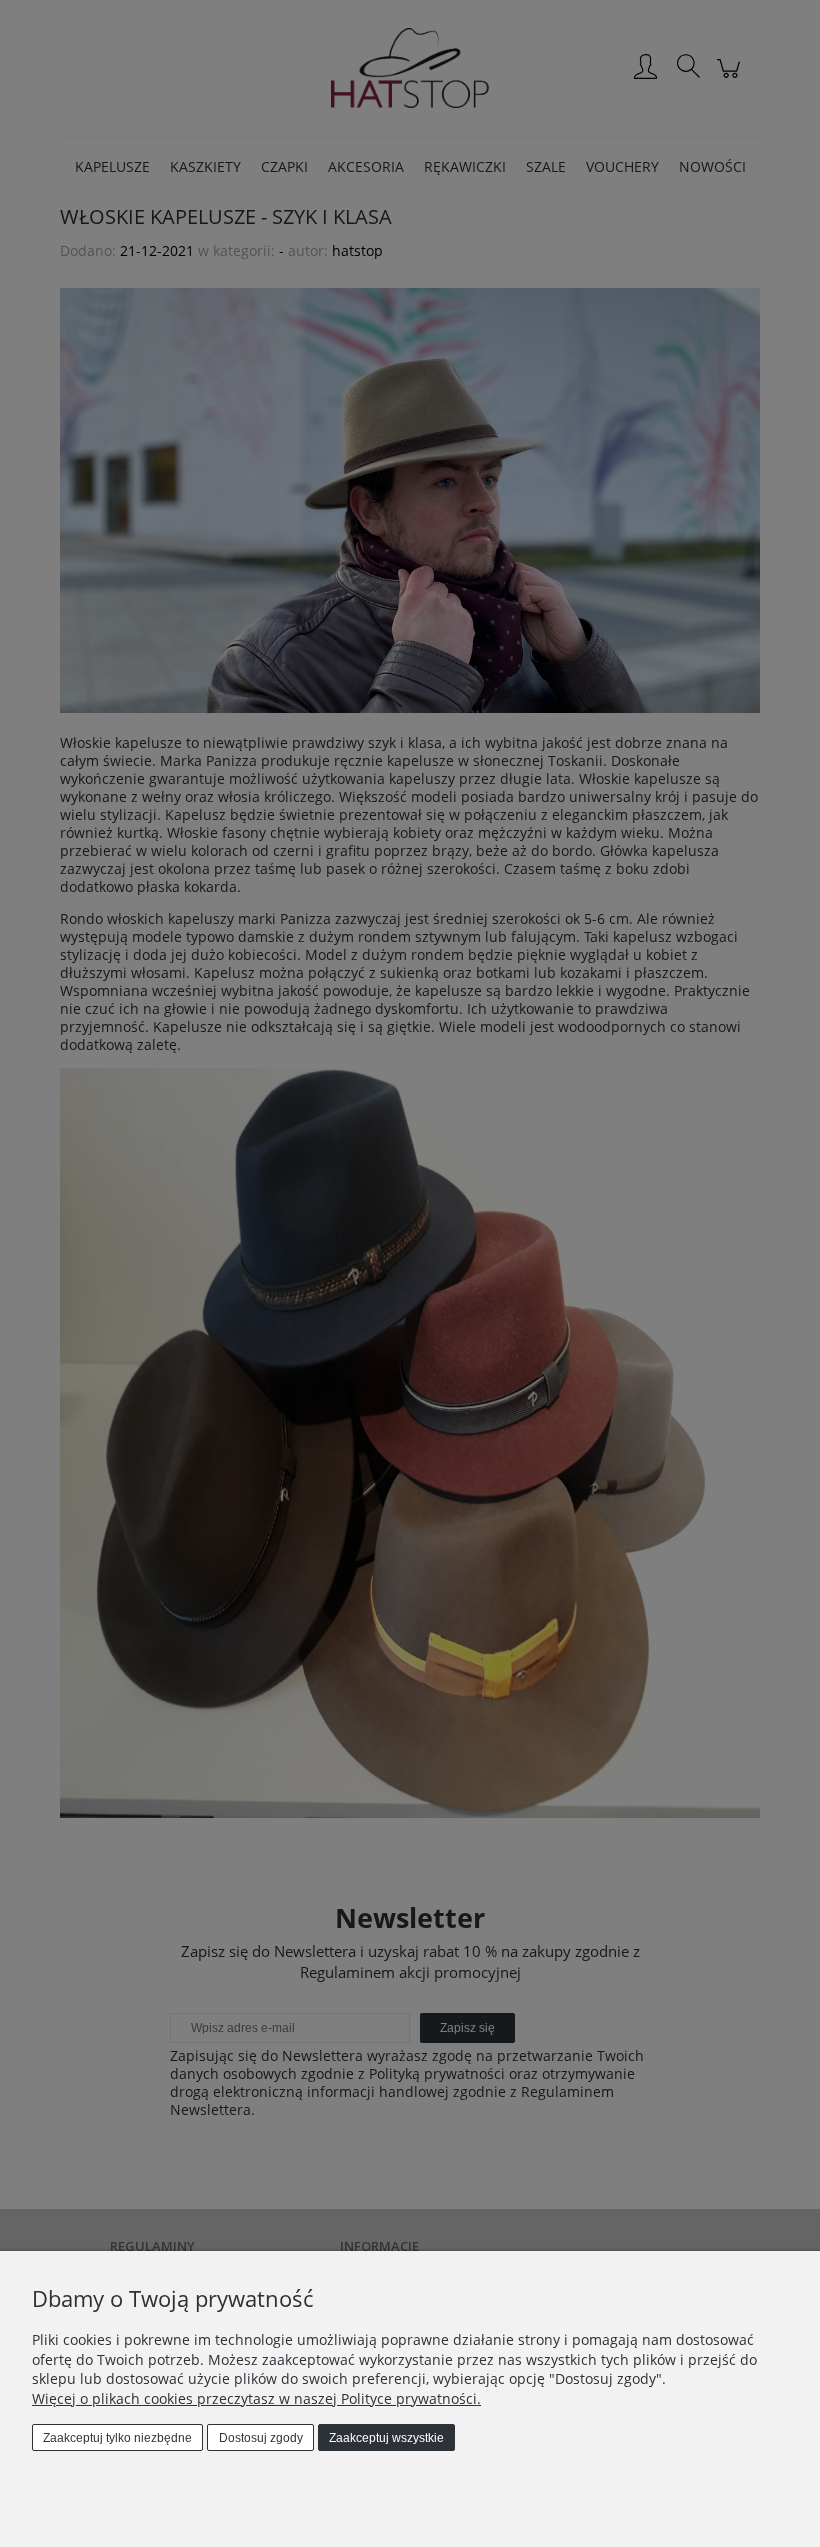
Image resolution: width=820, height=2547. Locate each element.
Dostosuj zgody (261, 2438)
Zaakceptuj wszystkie (386, 2438)
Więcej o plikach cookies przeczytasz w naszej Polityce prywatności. (256, 2398)
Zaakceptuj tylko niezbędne (117, 2438)
